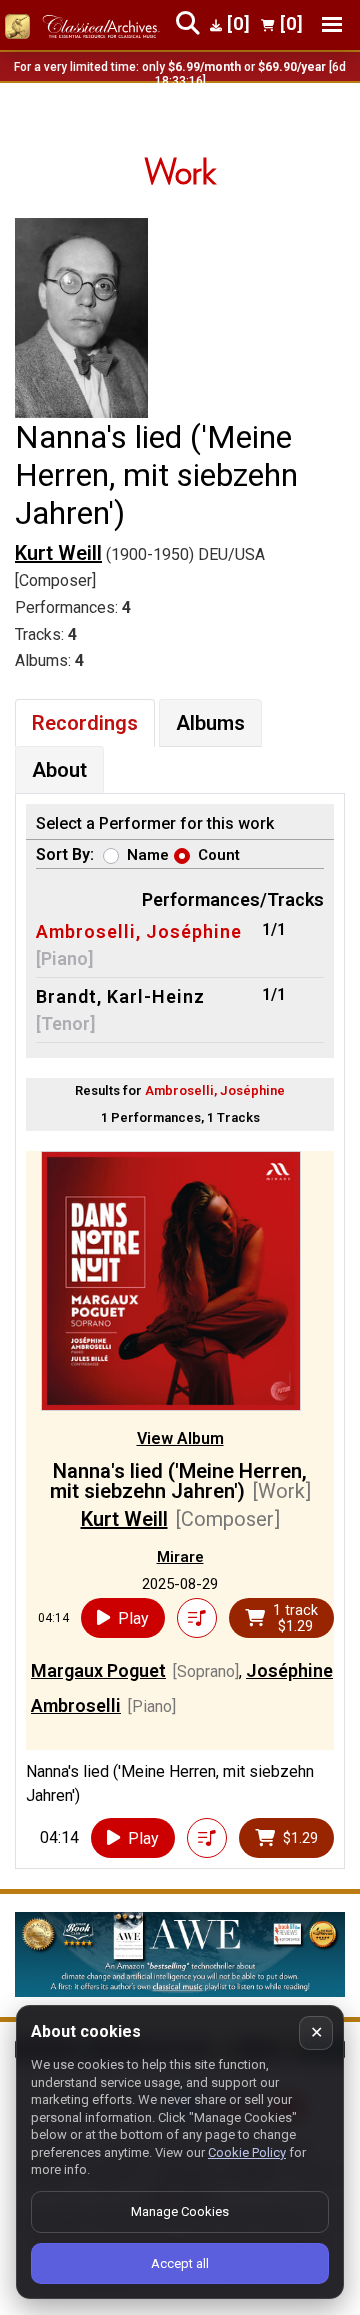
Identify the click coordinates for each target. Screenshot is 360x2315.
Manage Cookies (180, 2211)
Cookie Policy (247, 2152)
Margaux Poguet (98, 1670)
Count (219, 855)
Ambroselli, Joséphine (139, 931)
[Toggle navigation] (332, 24)
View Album (180, 1438)
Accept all (180, 2263)
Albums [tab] (210, 723)
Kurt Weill (58, 553)
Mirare (180, 1557)
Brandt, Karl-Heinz (120, 996)
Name (148, 855)
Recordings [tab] (85, 723)
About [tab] (59, 770)
